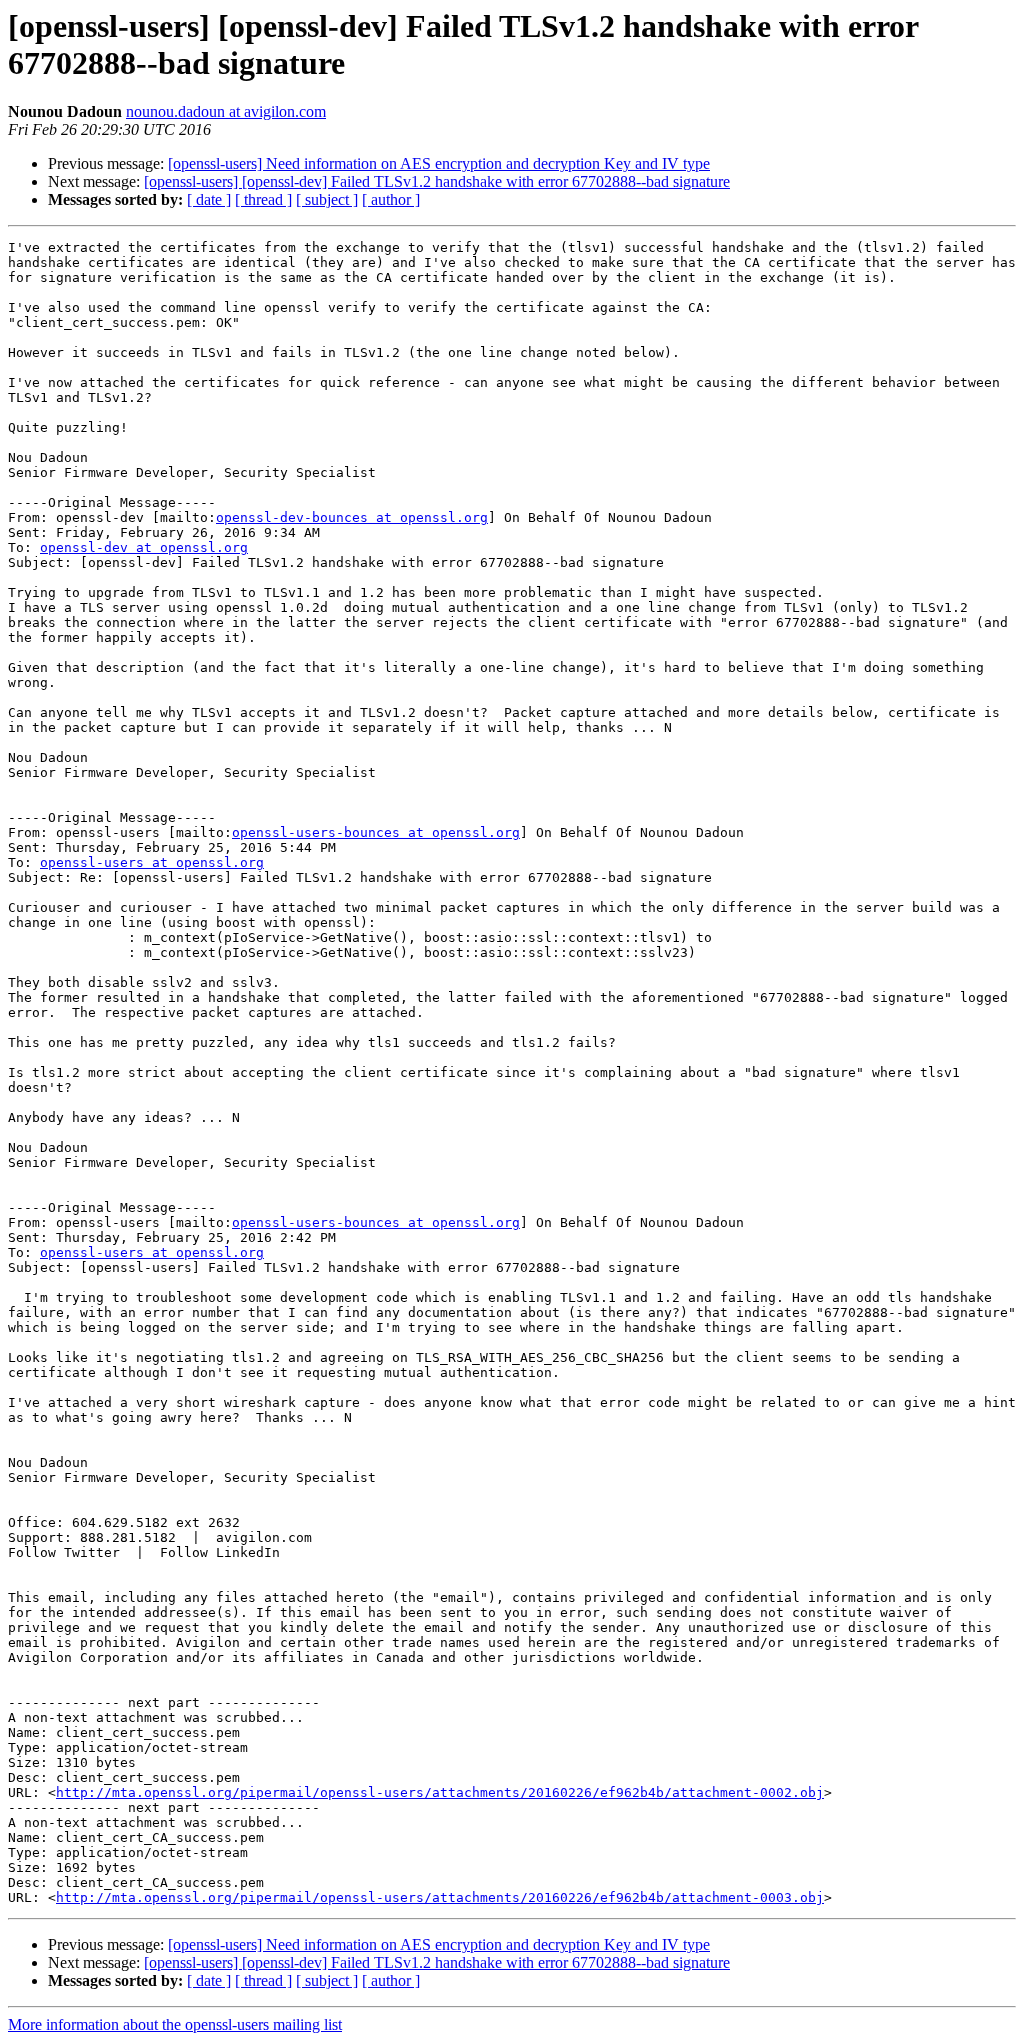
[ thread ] (263, 199)
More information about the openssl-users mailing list (175, 2024)
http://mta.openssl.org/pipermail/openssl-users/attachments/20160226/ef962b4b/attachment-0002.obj (440, 1792)
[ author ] (391, 199)
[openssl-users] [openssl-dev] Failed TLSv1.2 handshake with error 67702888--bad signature (437, 181)
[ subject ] (327, 199)
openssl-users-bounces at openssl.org (376, 832)
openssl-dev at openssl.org (144, 547)
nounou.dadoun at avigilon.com (226, 111)
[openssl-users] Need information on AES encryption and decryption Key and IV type (439, 163)
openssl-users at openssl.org (152, 862)
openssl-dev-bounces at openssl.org (352, 517)
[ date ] (209, 199)
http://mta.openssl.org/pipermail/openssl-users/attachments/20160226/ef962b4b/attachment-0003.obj (440, 1897)
